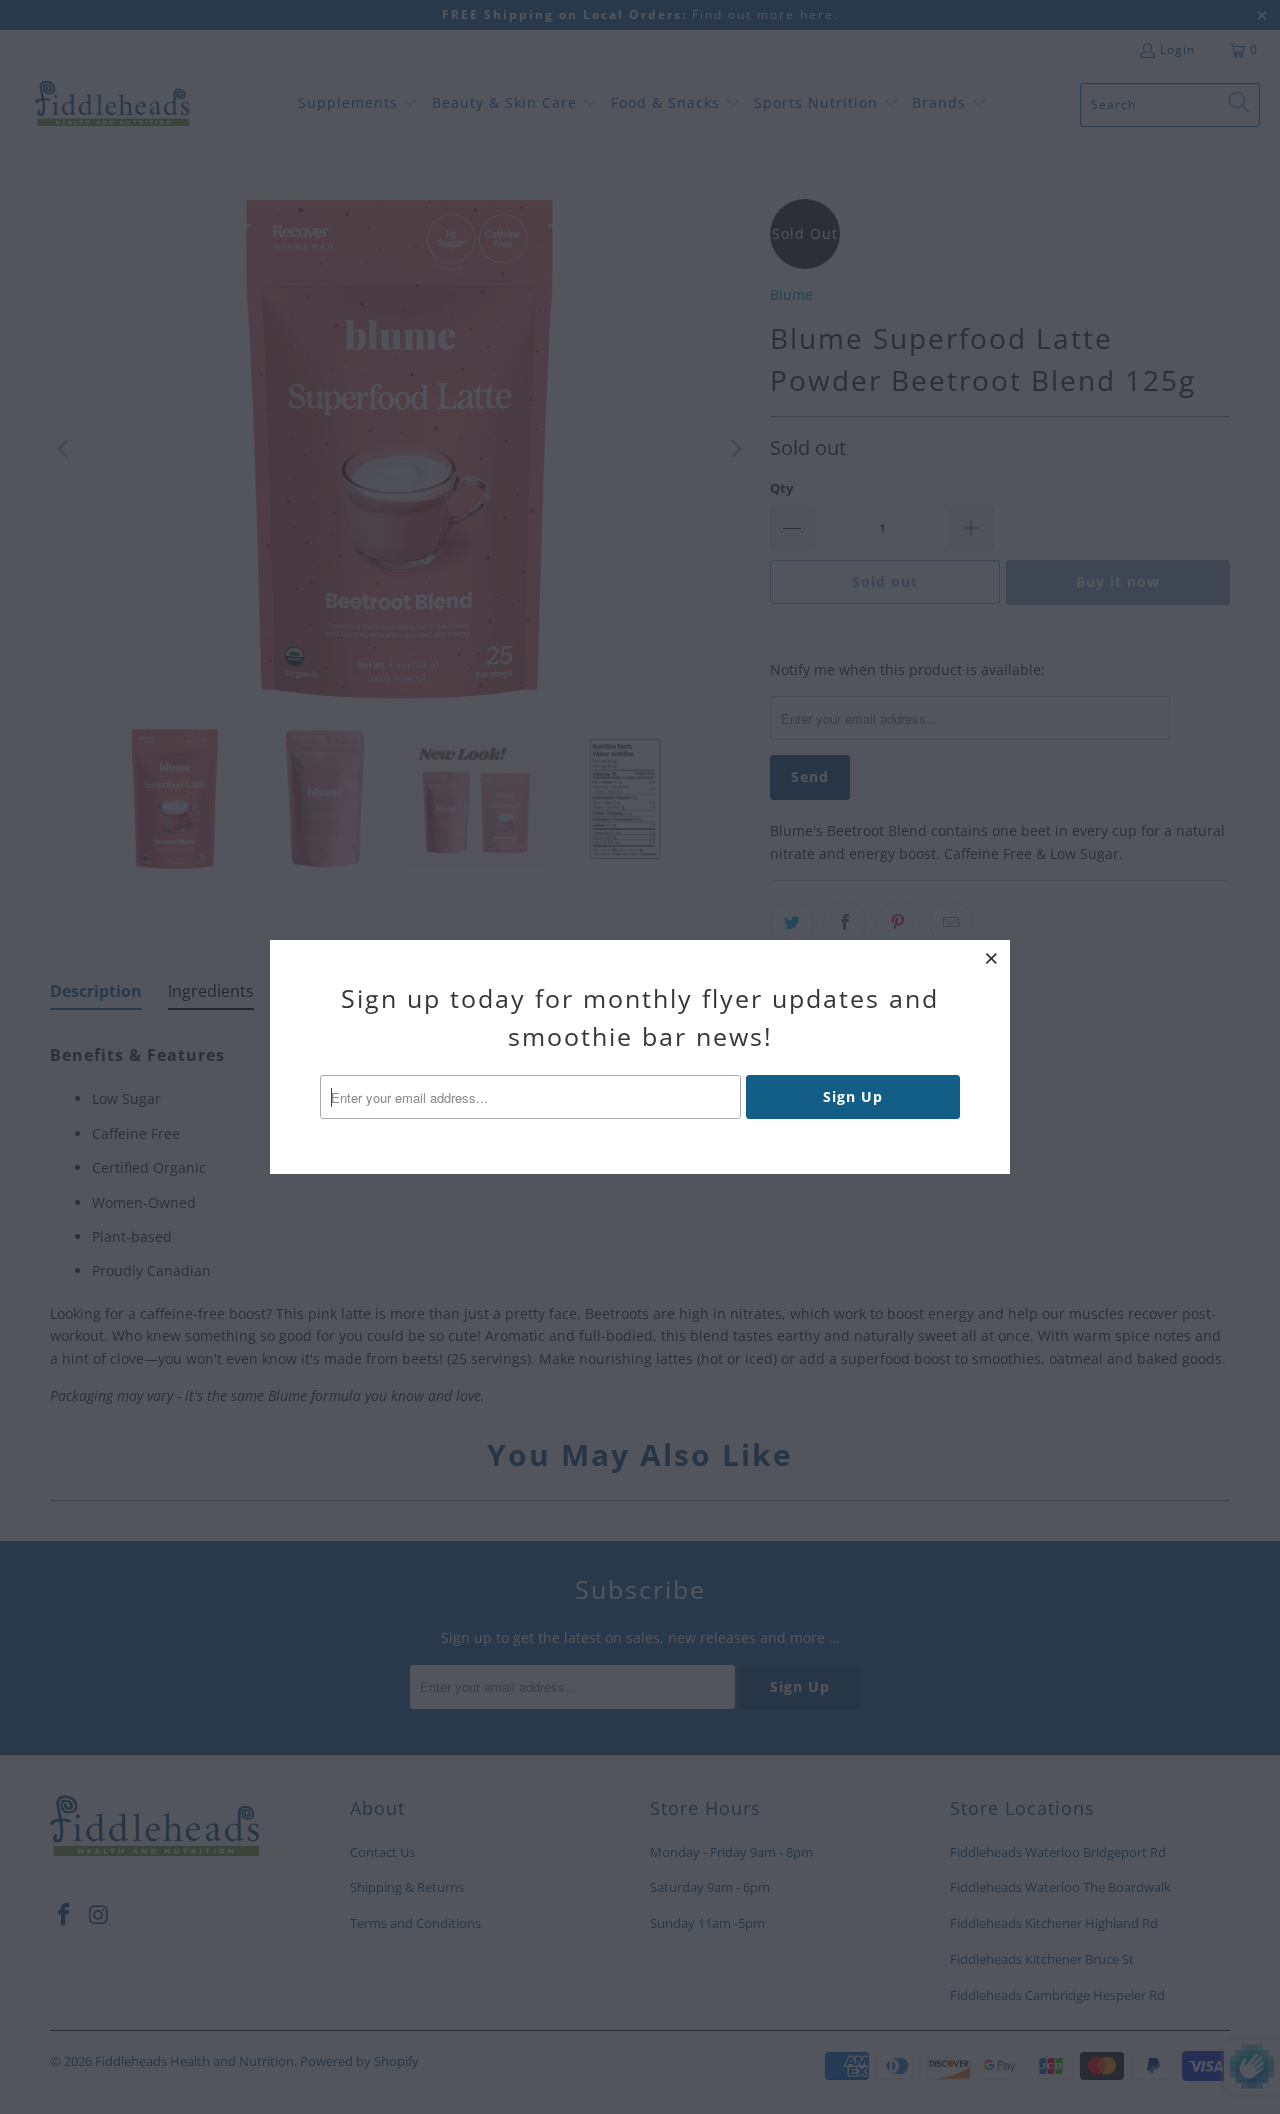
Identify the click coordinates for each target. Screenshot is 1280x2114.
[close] (992, 958)
